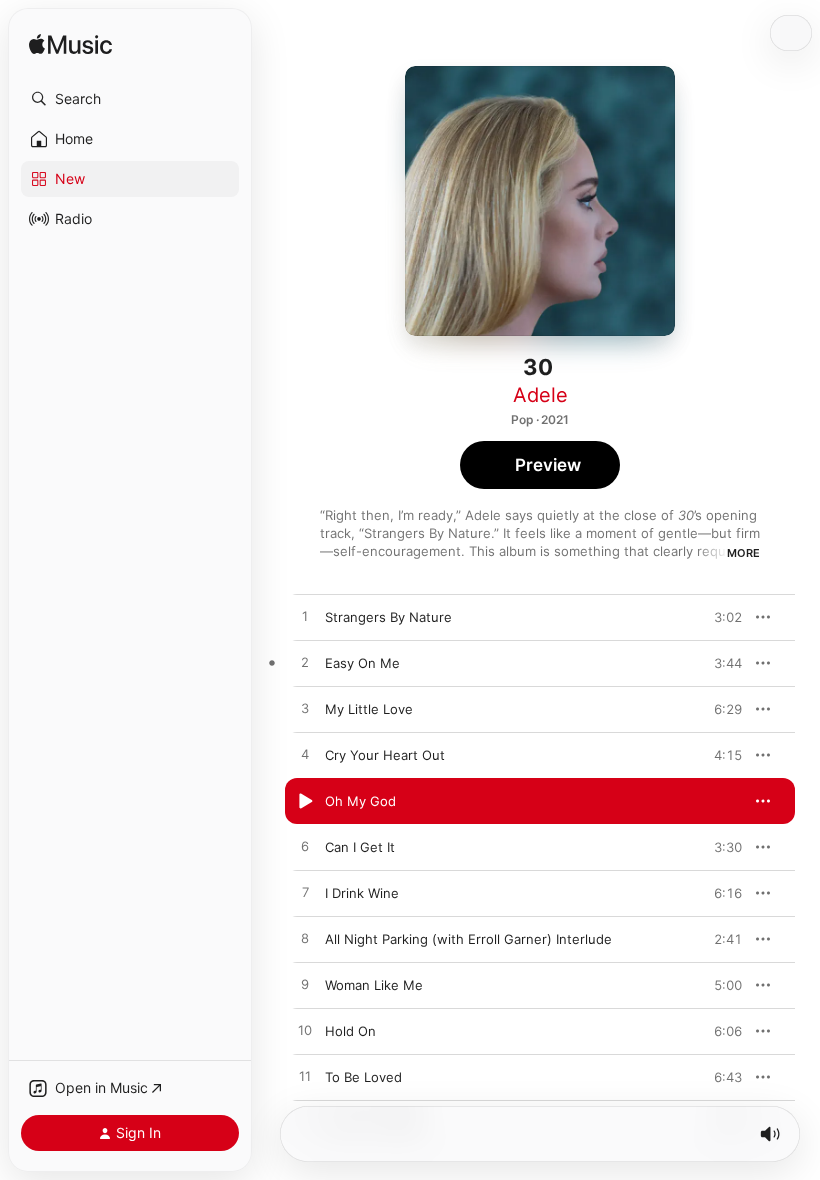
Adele (540, 395)
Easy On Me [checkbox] (362, 663)
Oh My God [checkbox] (360, 801)
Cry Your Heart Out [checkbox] (385, 755)
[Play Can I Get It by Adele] (305, 847)
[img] (70, 45)
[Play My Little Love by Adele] (305, 709)
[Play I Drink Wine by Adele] (305, 893)
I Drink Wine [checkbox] (362, 893)
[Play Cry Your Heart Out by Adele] (305, 755)
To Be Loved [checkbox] (363, 1077)
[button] (130, 99)
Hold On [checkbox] (350, 1031)
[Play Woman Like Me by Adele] (305, 985)
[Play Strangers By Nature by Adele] (305, 617)
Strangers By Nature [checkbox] (388, 617)
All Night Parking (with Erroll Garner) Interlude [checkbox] (468, 939)
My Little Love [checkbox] (369, 709)
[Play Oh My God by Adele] (305, 801)
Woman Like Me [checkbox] (374, 985)
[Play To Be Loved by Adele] (305, 1077)
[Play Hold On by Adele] (305, 1031)
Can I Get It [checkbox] (360, 847)
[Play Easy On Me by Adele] (305, 663)
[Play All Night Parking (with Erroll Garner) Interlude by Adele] (305, 939)
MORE (743, 553)
